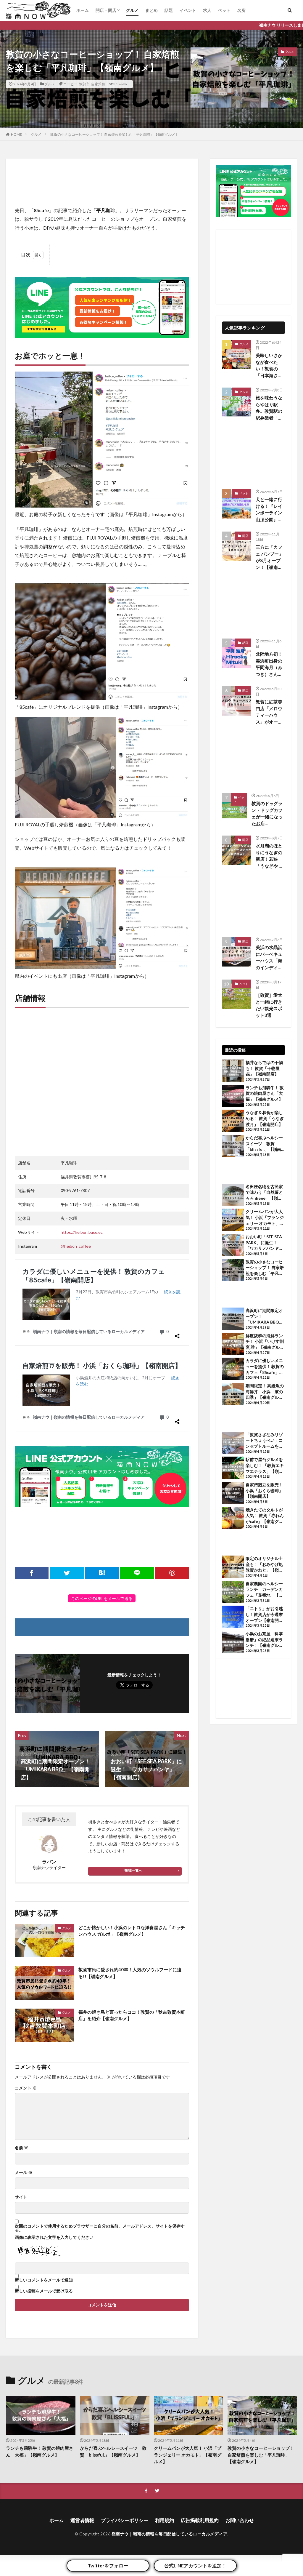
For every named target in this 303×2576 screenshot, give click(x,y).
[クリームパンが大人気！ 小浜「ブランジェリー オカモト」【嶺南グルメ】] (233, 1220)
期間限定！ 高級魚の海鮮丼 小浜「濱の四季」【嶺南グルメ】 (265, 1392)
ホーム (83, 10)
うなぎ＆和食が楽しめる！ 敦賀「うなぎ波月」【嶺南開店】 (265, 1118)
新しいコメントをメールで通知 (44, 2280)
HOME (16, 134)
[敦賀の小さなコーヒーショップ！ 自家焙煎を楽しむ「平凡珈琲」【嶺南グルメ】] (233, 1271)
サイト (21, 2197)
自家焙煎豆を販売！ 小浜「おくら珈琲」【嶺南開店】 (264, 1490)
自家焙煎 (98, 84)
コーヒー (70, 84)
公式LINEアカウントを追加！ (195, 2565)
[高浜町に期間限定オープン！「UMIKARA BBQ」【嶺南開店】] (233, 1319)
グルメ (132, 10)
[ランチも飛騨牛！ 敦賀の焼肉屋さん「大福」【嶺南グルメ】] (233, 1097)
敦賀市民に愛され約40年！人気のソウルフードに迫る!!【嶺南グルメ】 (130, 1973)
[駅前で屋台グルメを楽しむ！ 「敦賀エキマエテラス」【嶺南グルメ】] (233, 1468)
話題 (169, 10)
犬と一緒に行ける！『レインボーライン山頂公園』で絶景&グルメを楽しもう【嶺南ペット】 (269, 510)
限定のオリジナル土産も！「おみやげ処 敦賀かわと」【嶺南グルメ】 (265, 1564)
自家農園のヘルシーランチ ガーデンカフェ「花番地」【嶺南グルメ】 (264, 1590)
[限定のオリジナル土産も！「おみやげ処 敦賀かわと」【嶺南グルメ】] (233, 1567)
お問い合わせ (240, 2520)
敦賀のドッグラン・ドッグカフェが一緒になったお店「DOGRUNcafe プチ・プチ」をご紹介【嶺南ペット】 (268, 814)
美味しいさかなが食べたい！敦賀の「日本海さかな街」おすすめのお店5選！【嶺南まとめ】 (270, 366)
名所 (241, 10)
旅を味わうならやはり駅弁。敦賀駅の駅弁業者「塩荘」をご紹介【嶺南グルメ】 (269, 408)
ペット (224, 10)
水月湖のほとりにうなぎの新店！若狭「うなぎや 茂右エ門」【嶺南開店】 (269, 856)
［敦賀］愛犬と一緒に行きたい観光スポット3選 (269, 1005)
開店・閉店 (106, 10)
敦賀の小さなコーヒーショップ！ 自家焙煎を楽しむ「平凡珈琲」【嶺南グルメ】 (115, 134)
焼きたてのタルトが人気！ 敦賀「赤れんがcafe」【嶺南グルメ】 (265, 1516)
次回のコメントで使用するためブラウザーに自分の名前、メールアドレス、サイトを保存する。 (100, 2228)
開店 (245, 536)
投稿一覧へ (133, 1870)
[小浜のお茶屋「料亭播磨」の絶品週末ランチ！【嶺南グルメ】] (233, 1643)
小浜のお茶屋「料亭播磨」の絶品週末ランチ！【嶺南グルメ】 (264, 1640)
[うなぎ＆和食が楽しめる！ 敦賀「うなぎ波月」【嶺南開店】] (233, 1121)
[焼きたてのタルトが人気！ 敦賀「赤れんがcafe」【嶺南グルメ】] (233, 1519)
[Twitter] (67, 1573)
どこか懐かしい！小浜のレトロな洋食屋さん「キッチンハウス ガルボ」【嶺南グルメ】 (132, 1931)
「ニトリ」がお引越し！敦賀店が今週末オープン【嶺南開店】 (264, 1615)
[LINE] (137, 1573)
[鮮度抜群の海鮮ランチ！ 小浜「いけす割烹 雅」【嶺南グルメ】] (233, 1345)
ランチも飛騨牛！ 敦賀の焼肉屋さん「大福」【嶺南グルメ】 (265, 1093)
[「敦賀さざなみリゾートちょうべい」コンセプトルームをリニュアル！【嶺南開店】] (233, 1444)
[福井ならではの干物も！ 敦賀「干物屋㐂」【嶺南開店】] (233, 1071)
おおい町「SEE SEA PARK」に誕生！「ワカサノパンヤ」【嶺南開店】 (264, 1243)
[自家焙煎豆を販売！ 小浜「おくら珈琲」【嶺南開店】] (233, 1494)
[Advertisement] (102, 182)
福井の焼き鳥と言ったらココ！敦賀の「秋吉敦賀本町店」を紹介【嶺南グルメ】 (132, 2015)
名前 (21, 2148)
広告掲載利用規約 (200, 2520)
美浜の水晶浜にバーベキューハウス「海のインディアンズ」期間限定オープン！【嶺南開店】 (269, 958)
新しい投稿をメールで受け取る (44, 2291)
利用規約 (165, 2520)
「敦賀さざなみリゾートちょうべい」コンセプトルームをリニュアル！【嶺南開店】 (264, 1441)
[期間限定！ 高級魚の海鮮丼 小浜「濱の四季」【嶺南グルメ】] (233, 1395)
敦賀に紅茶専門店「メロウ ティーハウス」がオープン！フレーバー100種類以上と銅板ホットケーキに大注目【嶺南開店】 (269, 712)
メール (24, 2172)
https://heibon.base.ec (82, 1232)
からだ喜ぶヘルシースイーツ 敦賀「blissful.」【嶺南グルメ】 (264, 1144)
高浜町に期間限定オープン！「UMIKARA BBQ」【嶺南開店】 (264, 1316)
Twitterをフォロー (108, 2565)
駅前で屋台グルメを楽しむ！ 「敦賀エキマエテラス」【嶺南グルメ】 (265, 1465)
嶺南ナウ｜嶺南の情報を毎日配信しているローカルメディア (170, 2534)
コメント (26, 2088)
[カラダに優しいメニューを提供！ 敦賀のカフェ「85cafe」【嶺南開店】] (233, 1369)
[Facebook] (32, 1573)
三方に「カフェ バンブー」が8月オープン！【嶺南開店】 (269, 557)
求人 (207, 10)
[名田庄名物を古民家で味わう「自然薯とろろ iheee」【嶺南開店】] (233, 1196)
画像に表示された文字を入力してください (54, 2237)
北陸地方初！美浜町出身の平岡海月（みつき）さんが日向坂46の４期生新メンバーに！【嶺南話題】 (269, 664)
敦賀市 (84, 84)
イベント (188, 10)
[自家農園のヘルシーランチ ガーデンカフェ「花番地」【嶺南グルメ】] (233, 1593)
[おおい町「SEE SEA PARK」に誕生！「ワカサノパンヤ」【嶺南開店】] (233, 1246)
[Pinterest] (172, 1573)
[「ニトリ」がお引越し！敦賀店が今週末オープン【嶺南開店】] (233, 1617)
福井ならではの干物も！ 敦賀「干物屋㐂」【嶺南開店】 (264, 1068)
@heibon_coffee (76, 1246)
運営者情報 (82, 2520)
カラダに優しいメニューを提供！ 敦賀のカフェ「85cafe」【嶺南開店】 (265, 1367)
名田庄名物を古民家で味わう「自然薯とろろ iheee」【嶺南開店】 (264, 1193)
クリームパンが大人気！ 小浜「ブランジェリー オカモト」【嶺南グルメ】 (265, 1217)
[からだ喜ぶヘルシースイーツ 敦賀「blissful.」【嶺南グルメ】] (233, 1147)
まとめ (151, 10)
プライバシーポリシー (125, 2520)
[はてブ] (102, 1573)
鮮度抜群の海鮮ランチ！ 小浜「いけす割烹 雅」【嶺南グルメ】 (265, 1342)
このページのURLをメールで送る (102, 1598)
